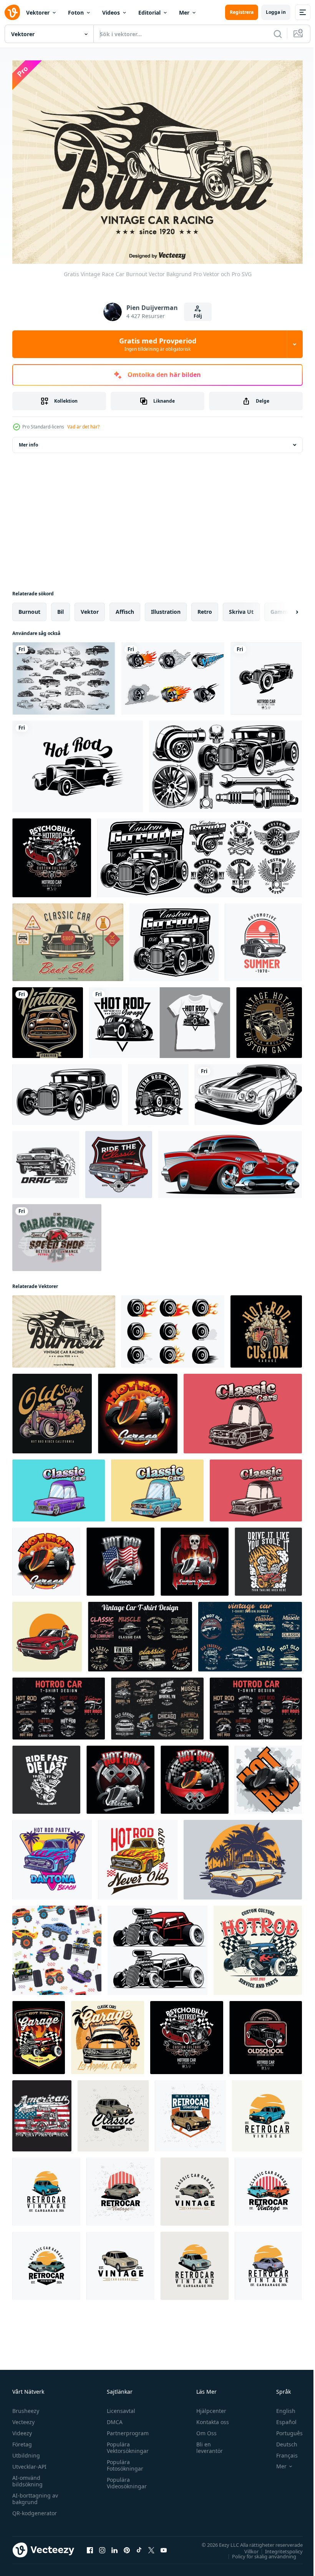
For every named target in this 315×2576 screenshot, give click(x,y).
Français (281, 2451)
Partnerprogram (126, 2429)
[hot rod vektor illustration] (78, 763)
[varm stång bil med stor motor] (258, 1946)
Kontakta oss (209, 2418)
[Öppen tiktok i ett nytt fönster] (139, 2546)
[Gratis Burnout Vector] (173, 675)
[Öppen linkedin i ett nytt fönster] (114, 2546)
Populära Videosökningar (125, 2479)
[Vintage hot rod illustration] (174, 938)
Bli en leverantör (206, 2443)
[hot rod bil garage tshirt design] (160, 1019)
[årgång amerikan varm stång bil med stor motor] (157, 1946)
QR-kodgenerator (35, 2509)
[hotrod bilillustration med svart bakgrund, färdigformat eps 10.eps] (52, 854)
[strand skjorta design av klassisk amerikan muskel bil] (108, 2034)
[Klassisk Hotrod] (158, 1091)
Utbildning (26, 2451)
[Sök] (278, 34)
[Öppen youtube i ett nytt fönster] (164, 2546)
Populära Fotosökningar (123, 2461)
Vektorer (38, 12)
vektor (90, 608)
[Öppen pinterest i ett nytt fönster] (127, 2546)
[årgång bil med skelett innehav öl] (47, 1633)
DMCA (113, 2418)
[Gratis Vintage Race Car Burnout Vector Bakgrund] (64, 1328)
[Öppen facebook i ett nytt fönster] (90, 2546)
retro (205, 608)
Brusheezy (26, 2407)
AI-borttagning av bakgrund (35, 2494)
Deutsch (281, 2440)
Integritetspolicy (278, 2547)
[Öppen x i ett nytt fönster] (151, 2546)
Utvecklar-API (29, 2462)
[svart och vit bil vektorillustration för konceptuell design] (248, 1091)
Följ (198, 316)
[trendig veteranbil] (48, 1019)
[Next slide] (285, 608)
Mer (184, 12)
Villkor (246, 2547)
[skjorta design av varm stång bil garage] (39, 2034)
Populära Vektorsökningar (126, 2443)
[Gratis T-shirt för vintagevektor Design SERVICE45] (57, 1234)
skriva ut (241, 608)
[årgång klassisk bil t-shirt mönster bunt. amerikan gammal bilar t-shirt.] (157, 1705)
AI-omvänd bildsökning (27, 2477)
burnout (29, 608)
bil (61, 608)
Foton (76, 12)
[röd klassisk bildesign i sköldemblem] (119, 1161)
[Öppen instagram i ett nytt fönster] (102, 2546)
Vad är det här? (83, 427)
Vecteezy (23, 2418)
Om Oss (203, 2429)
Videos (111, 12)
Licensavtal (119, 2407)
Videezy (22, 2429)
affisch (125, 608)
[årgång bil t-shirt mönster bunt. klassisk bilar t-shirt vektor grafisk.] (250, 1633)
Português (284, 2429)
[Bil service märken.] (200, 854)
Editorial (149, 12)
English (280, 2407)
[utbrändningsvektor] (173, 1328)
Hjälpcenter (208, 2407)
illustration (166, 608)
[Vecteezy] (12, 12)
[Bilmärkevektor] (263, 938)
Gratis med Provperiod (158, 344)
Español (281, 2418)
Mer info (28, 441)
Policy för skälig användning (258, 2552)
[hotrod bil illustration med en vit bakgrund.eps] (266, 675)
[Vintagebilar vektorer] (64, 675)
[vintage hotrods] (269, 1019)
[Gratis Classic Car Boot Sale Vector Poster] (68, 938)
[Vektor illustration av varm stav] (67, 1091)
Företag (22, 2440)
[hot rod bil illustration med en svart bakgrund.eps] (266, 2034)
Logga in (276, 12)
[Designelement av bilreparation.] (225, 763)
